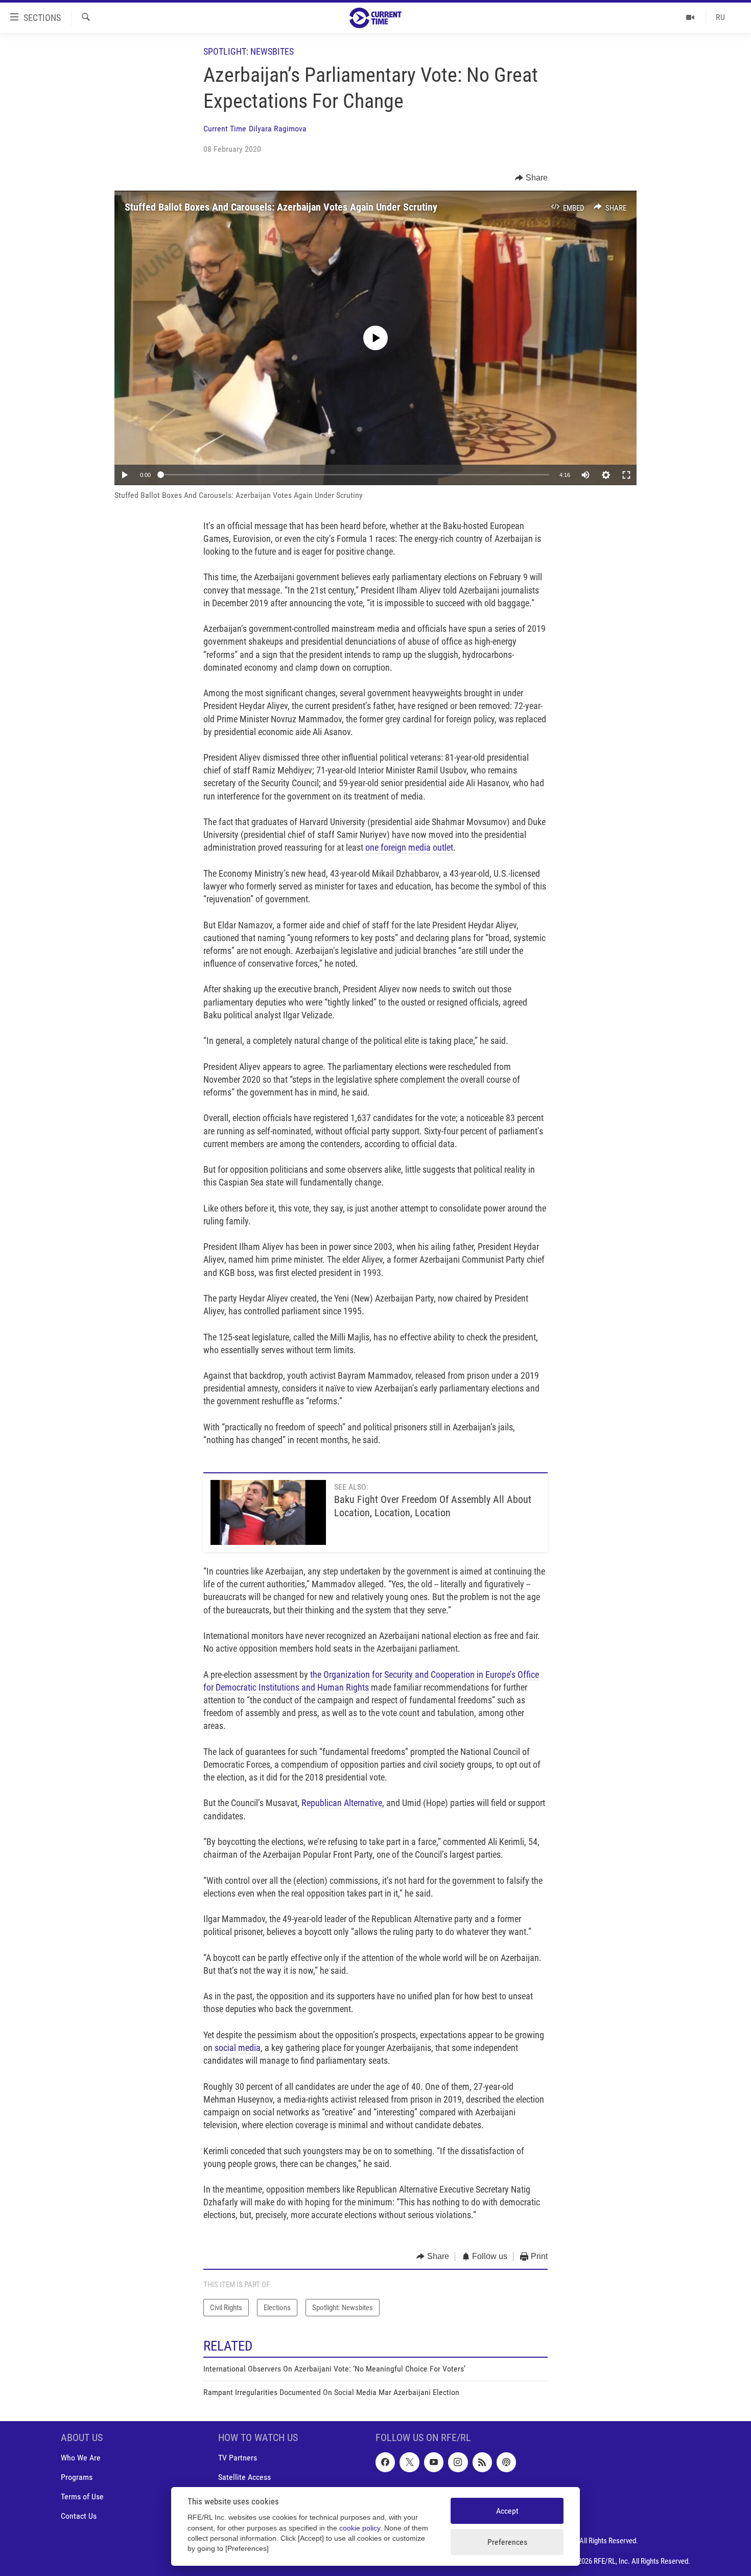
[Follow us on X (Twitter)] (409, 2462)
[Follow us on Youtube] (434, 2462)
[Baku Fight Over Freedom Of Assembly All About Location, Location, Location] (268, 1512)
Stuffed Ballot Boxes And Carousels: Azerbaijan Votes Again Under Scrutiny (281, 207)
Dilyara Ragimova (278, 129)
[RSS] (482, 2462)
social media (238, 2048)
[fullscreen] (626, 475)
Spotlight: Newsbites (249, 51)
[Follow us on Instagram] (458, 2462)
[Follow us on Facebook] (385, 2462)
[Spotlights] (690, 17)
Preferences (507, 2542)
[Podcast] (506, 2462)
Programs (77, 2477)
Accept (507, 2511)
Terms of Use (82, 2497)
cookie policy (360, 2528)
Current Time (225, 129)
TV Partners (238, 2458)
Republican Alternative (342, 1803)
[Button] (531, 178)
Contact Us (79, 2516)
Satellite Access (244, 2477)
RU (720, 17)
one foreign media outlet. (410, 847)
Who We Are (81, 2458)
